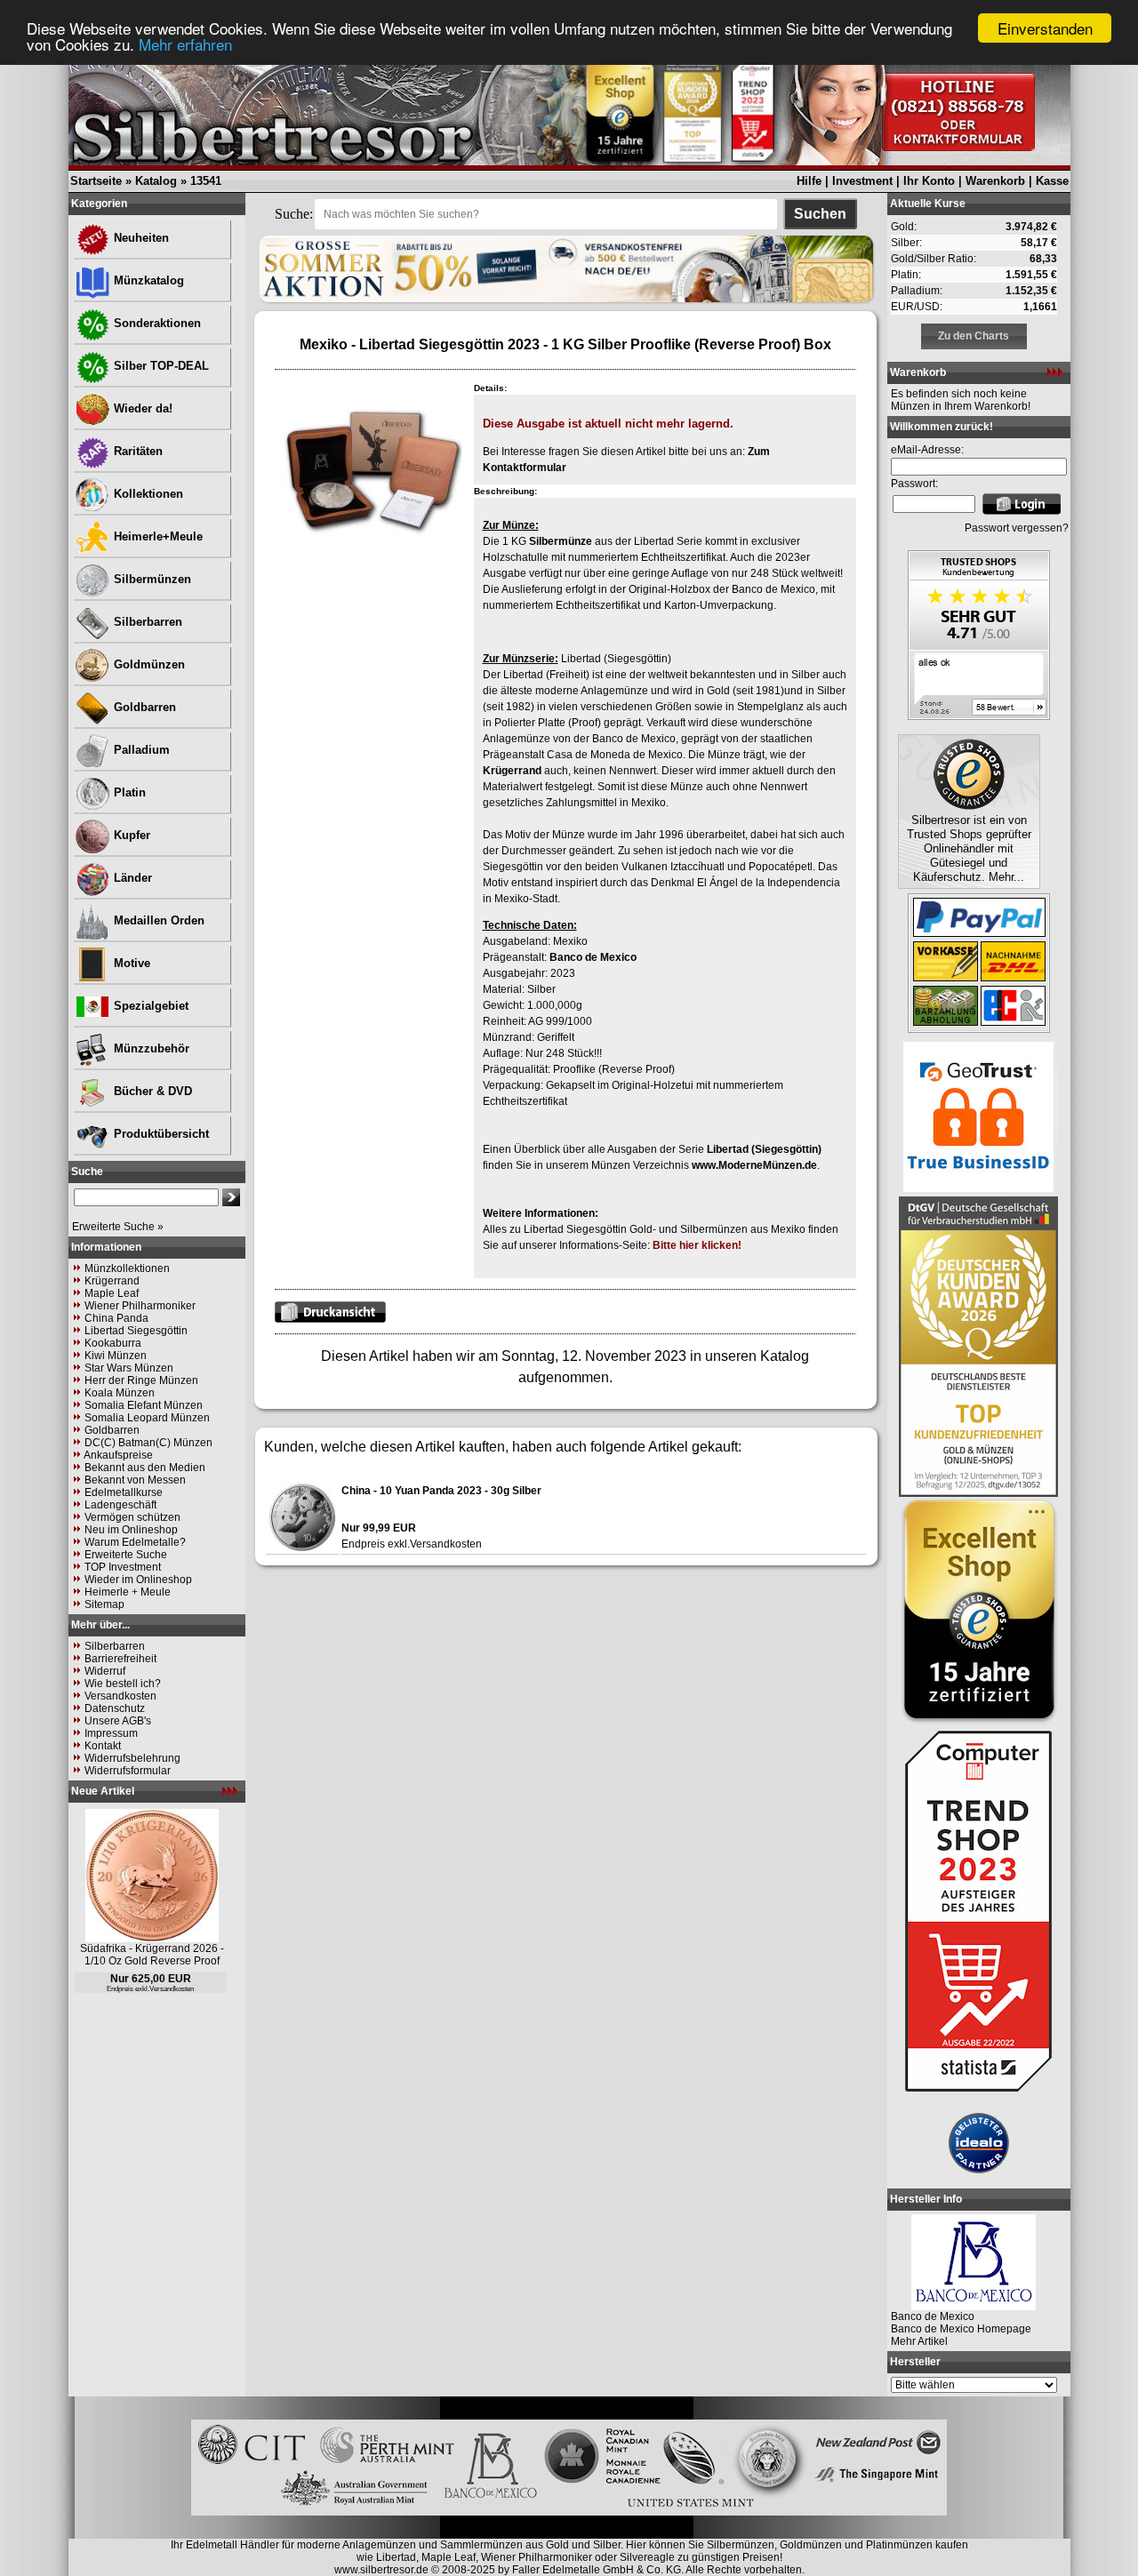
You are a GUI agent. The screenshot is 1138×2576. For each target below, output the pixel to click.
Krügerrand (112, 1281)
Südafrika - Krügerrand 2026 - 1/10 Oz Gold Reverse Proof (152, 1955)
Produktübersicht (160, 1134)
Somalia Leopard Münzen (147, 1418)
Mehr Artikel (919, 2341)
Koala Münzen (120, 1393)
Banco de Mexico (593, 957)
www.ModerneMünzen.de (754, 1165)
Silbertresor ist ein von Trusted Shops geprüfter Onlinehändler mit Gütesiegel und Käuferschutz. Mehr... (969, 848)
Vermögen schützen (132, 1517)
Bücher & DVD (151, 1091)
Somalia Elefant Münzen (144, 1405)
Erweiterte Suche (126, 1555)
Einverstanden (1045, 28)
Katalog (156, 181)
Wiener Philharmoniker (140, 1306)
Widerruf (105, 1671)
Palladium (140, 750)
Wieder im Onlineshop (138, 1580)
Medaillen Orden (157, 920)
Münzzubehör (150, 1048)
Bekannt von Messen (135, 1480)
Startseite (96, 181)
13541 (206, 181)
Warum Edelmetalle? (135, 1542)
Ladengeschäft (120, 1505)
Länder (131, 878)
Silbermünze (561, 541)
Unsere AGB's (118, 1721)
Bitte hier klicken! (697, 1245)
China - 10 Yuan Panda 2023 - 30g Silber (441, 1491)
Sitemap (104, 1604)
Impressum (111, 1733)
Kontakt (103, 1746)
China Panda (116, 1318)
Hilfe (809, 181)
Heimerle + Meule (128, 1592)
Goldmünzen (148, 664)
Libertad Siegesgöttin (136, 1331)
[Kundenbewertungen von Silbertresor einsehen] (979, 715)
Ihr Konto (929, 181)
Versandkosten (120, 1696)
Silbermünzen (151, 579)
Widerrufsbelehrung (132, 1758)
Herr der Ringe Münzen (141, 1380)
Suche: (294, 214)
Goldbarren (143, 707)
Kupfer (130, 835)
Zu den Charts (974, 336)
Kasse (1052, 181)
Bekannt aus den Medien (145, 1468)
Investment (862, 181)
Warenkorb (995, 181)
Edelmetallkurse (124, 1492)
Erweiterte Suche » (118, 1227)
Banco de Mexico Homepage (961, 2329)
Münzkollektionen (127, 1268)
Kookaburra (113, 1343)
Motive (130, 963)
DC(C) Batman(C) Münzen (148, 1443)
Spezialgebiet (149, 1006)
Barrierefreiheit (120, 1659)
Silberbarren (146, 622)
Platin (128, 792)
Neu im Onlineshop (131, 1530)
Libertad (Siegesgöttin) (764, 1149)
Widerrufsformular (128, 1771)
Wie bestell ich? (123, 1684)
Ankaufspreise (118, 1455)
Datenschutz (115, 1708)
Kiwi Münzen (116, 1356)
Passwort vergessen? (1017, 528)
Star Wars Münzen (129, 1368)
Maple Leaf (112, 1293)
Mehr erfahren (185, 44)
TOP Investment (123, 1567)
